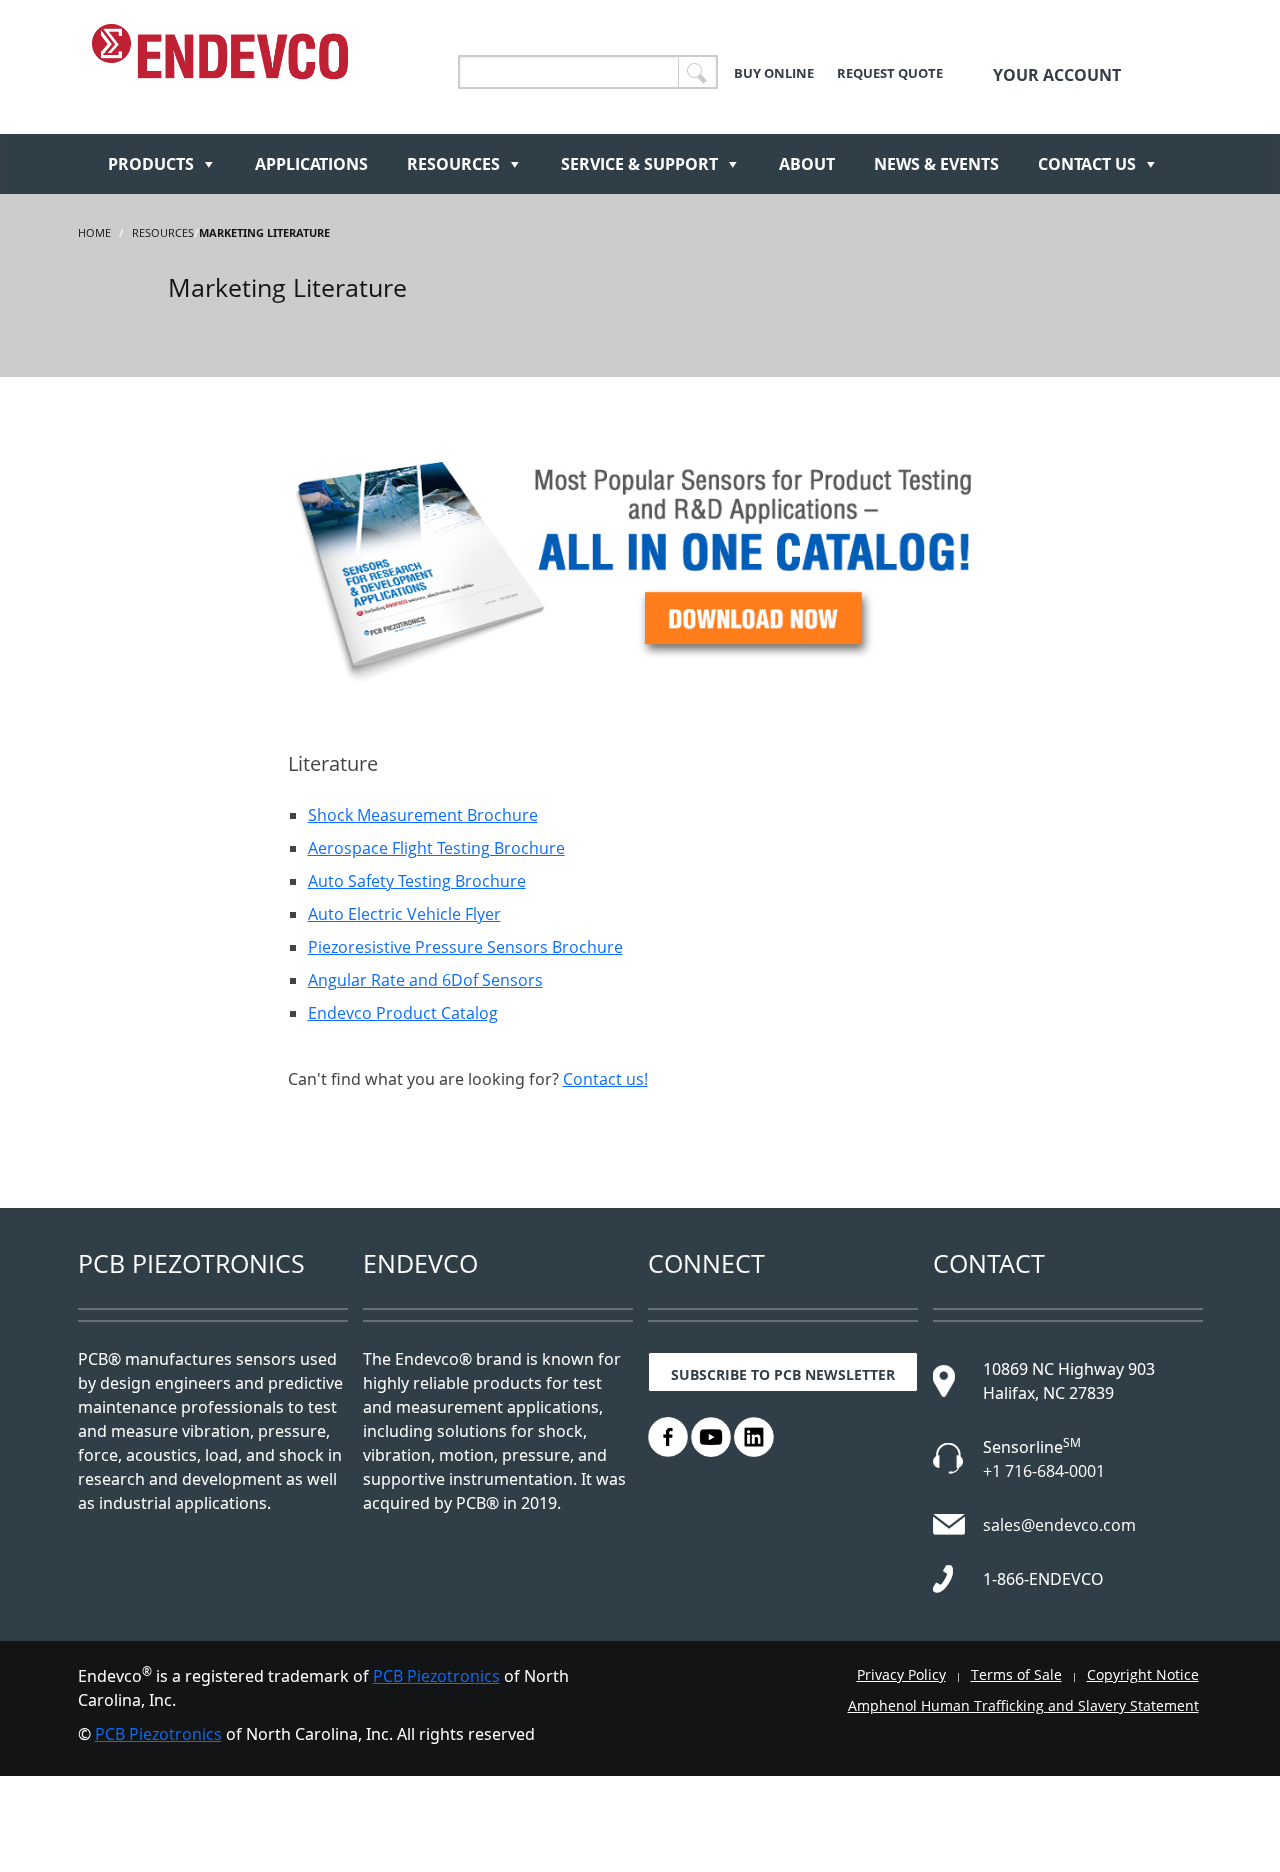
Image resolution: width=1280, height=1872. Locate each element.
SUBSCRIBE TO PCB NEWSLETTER (783, 1374)
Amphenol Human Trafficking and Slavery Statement (1023, 1705)
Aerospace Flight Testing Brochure (436, 848)
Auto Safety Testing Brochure (417, 881)
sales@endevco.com (1059, 1525)
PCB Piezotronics (436, 1676)
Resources (453, 164)
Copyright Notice (1143, 1674)
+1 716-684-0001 (1044, 1471)
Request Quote (890, 73)
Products (151, 164)
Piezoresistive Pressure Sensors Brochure (465, 947)
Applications (311, 164)
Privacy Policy (901, 1674)
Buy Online (774, 73)
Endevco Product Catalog (403, 1013)
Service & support (639, 164)
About (807, 164)
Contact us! (605, 1079)
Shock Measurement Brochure (423, 815)
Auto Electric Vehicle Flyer (404, 914)
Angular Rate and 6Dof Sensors (425, 980)
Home (94, 232)
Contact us (1087, 164)
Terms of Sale (1016, 1674)
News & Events (936, 164)
